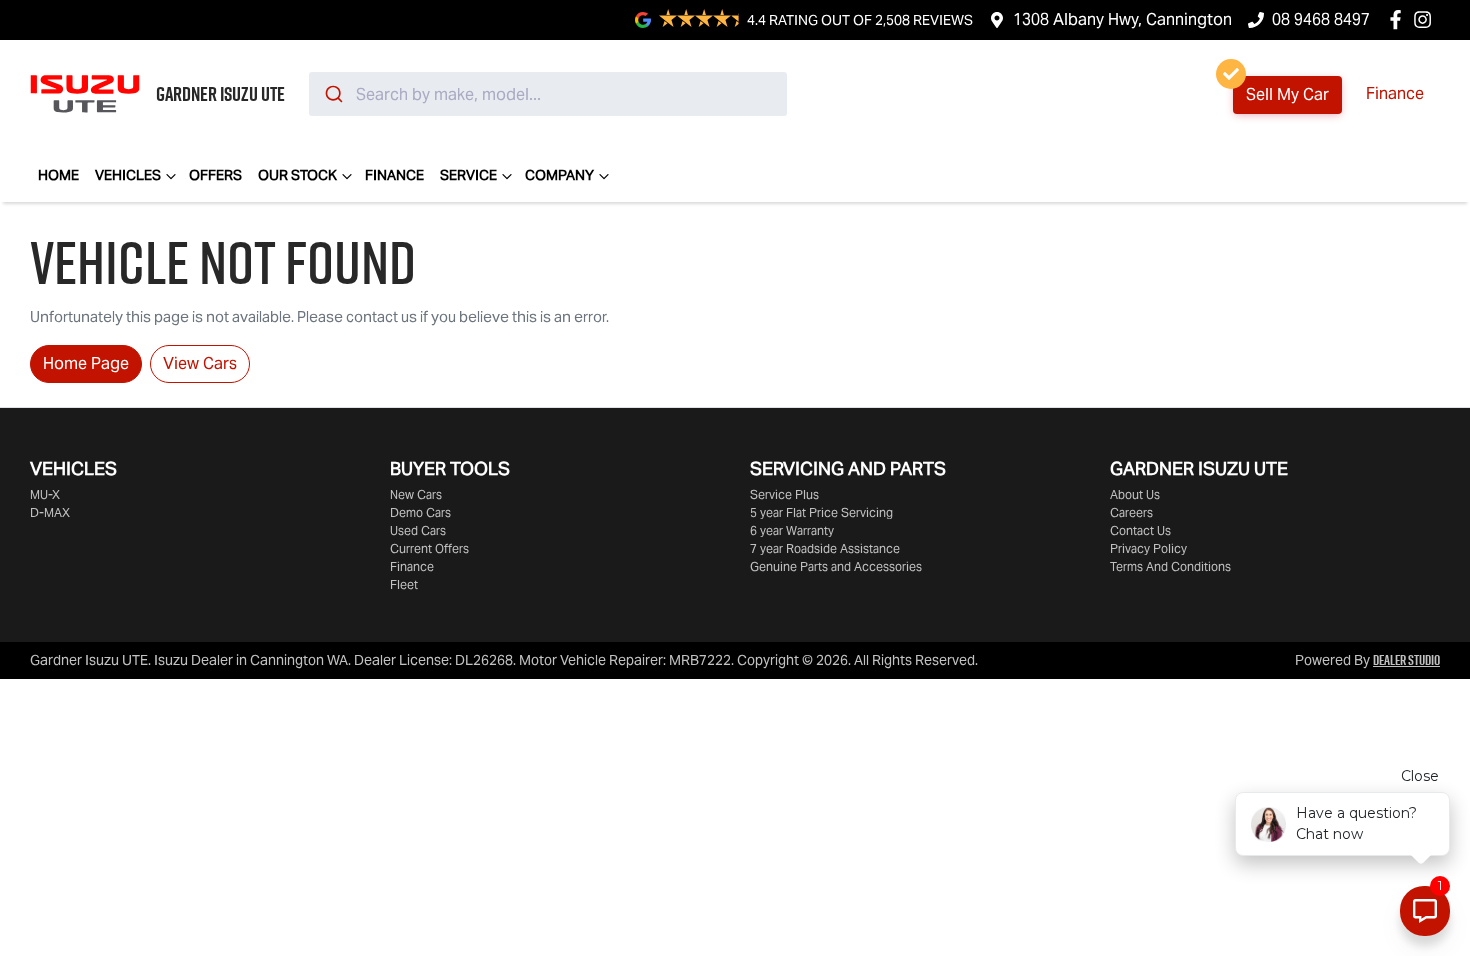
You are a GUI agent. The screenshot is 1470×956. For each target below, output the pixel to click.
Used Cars (418, 530)
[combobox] (548, 94)
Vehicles (128, 175)
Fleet (404, 584)
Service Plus (784, 494)
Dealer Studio (1406, 660)
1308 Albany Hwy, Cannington (1122, 19)
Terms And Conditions (1170, 566)
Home (58, 175)
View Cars (200, 363)
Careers (1131, 512)
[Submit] (332, 94)
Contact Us (1140, 530)
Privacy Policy (1148, 548)
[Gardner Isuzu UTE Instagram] (1426, 19)
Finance (1395, 93)
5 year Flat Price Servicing (821, 512)
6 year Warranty (792, 530)
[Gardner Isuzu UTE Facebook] (1399, 19)
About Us (1135, 494)
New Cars (416, 494)
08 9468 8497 (1321, 19)
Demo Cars (420, 512)
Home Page (86, 363)
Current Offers (429, 548)
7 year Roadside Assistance (825, 548)
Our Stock (297, 175)
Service (468, 175)
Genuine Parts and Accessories (836, 566)
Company (559, 175)
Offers (215, 175)
